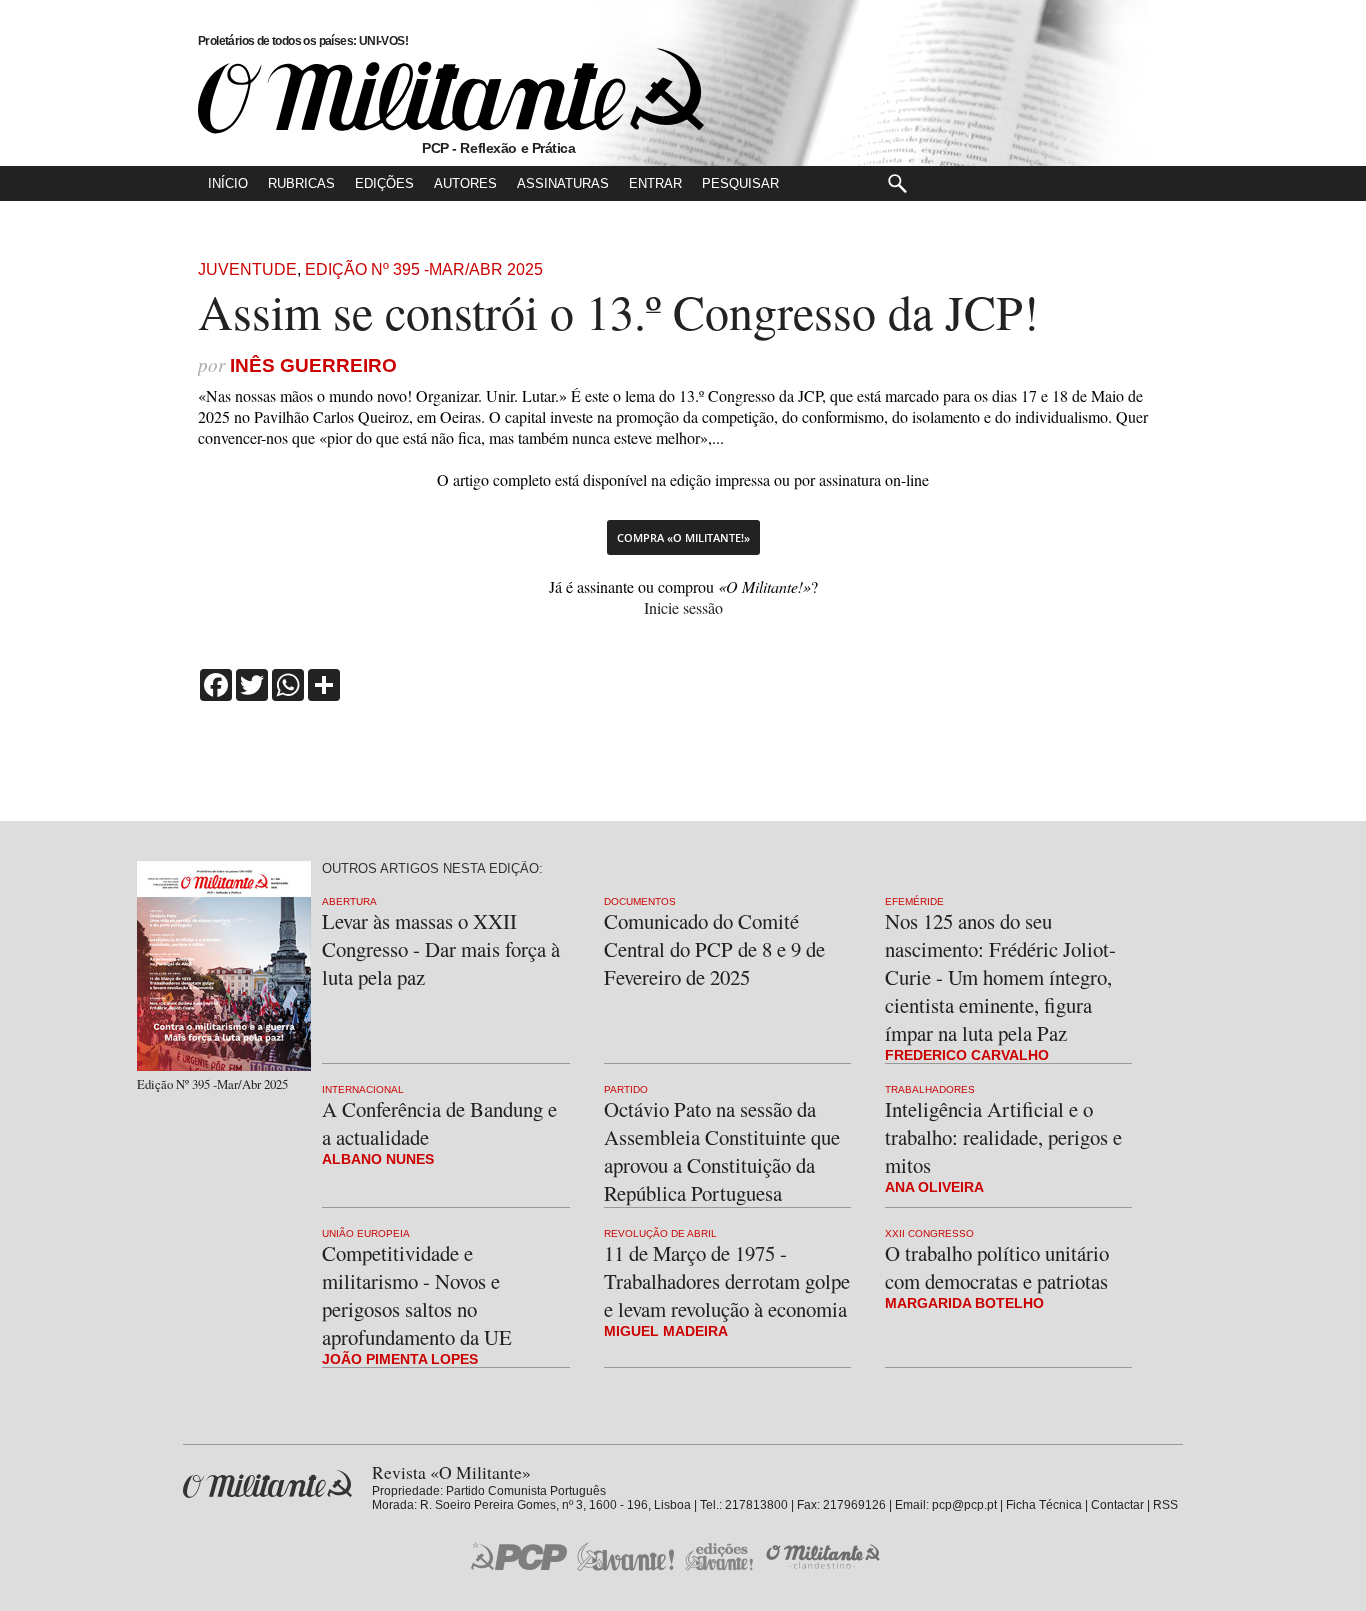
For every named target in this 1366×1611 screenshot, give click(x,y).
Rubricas (301, 183)
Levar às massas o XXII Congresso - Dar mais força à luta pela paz (441, 949)
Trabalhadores (930, 1089)
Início (228, 183)
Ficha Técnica (1044, 1505)
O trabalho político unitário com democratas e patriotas (997, 1267)
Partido (626, 1089)
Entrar (655, 183)
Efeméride (914, 901)
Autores (465, 183)
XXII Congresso (929, 1233)
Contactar (1117, 1505)
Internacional (363, 1089)
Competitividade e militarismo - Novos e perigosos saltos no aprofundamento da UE (417, 1295)
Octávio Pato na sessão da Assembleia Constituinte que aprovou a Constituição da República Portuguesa (722, 1151)
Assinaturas (563, 183)
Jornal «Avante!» (625, 1556)
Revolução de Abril (660, 1233)
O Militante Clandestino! (825, 1556)
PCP (519, 1556)
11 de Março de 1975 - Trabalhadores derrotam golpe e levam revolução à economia (727, 1281)
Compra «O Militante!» (683, 537)
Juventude (247, 269)
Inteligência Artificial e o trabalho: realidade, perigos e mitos (1003, 1137)
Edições (384, 183)
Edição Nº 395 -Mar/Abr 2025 (424, 269)
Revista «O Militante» (267, 1484)
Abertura (349, 901)
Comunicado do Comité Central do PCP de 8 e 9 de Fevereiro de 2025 (714, 949)
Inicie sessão (683, 607)
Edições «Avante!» (719, 1556)
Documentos (640, 901)
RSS (1165, 1505)
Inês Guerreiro (313, 365)
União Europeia (366, 1233)
